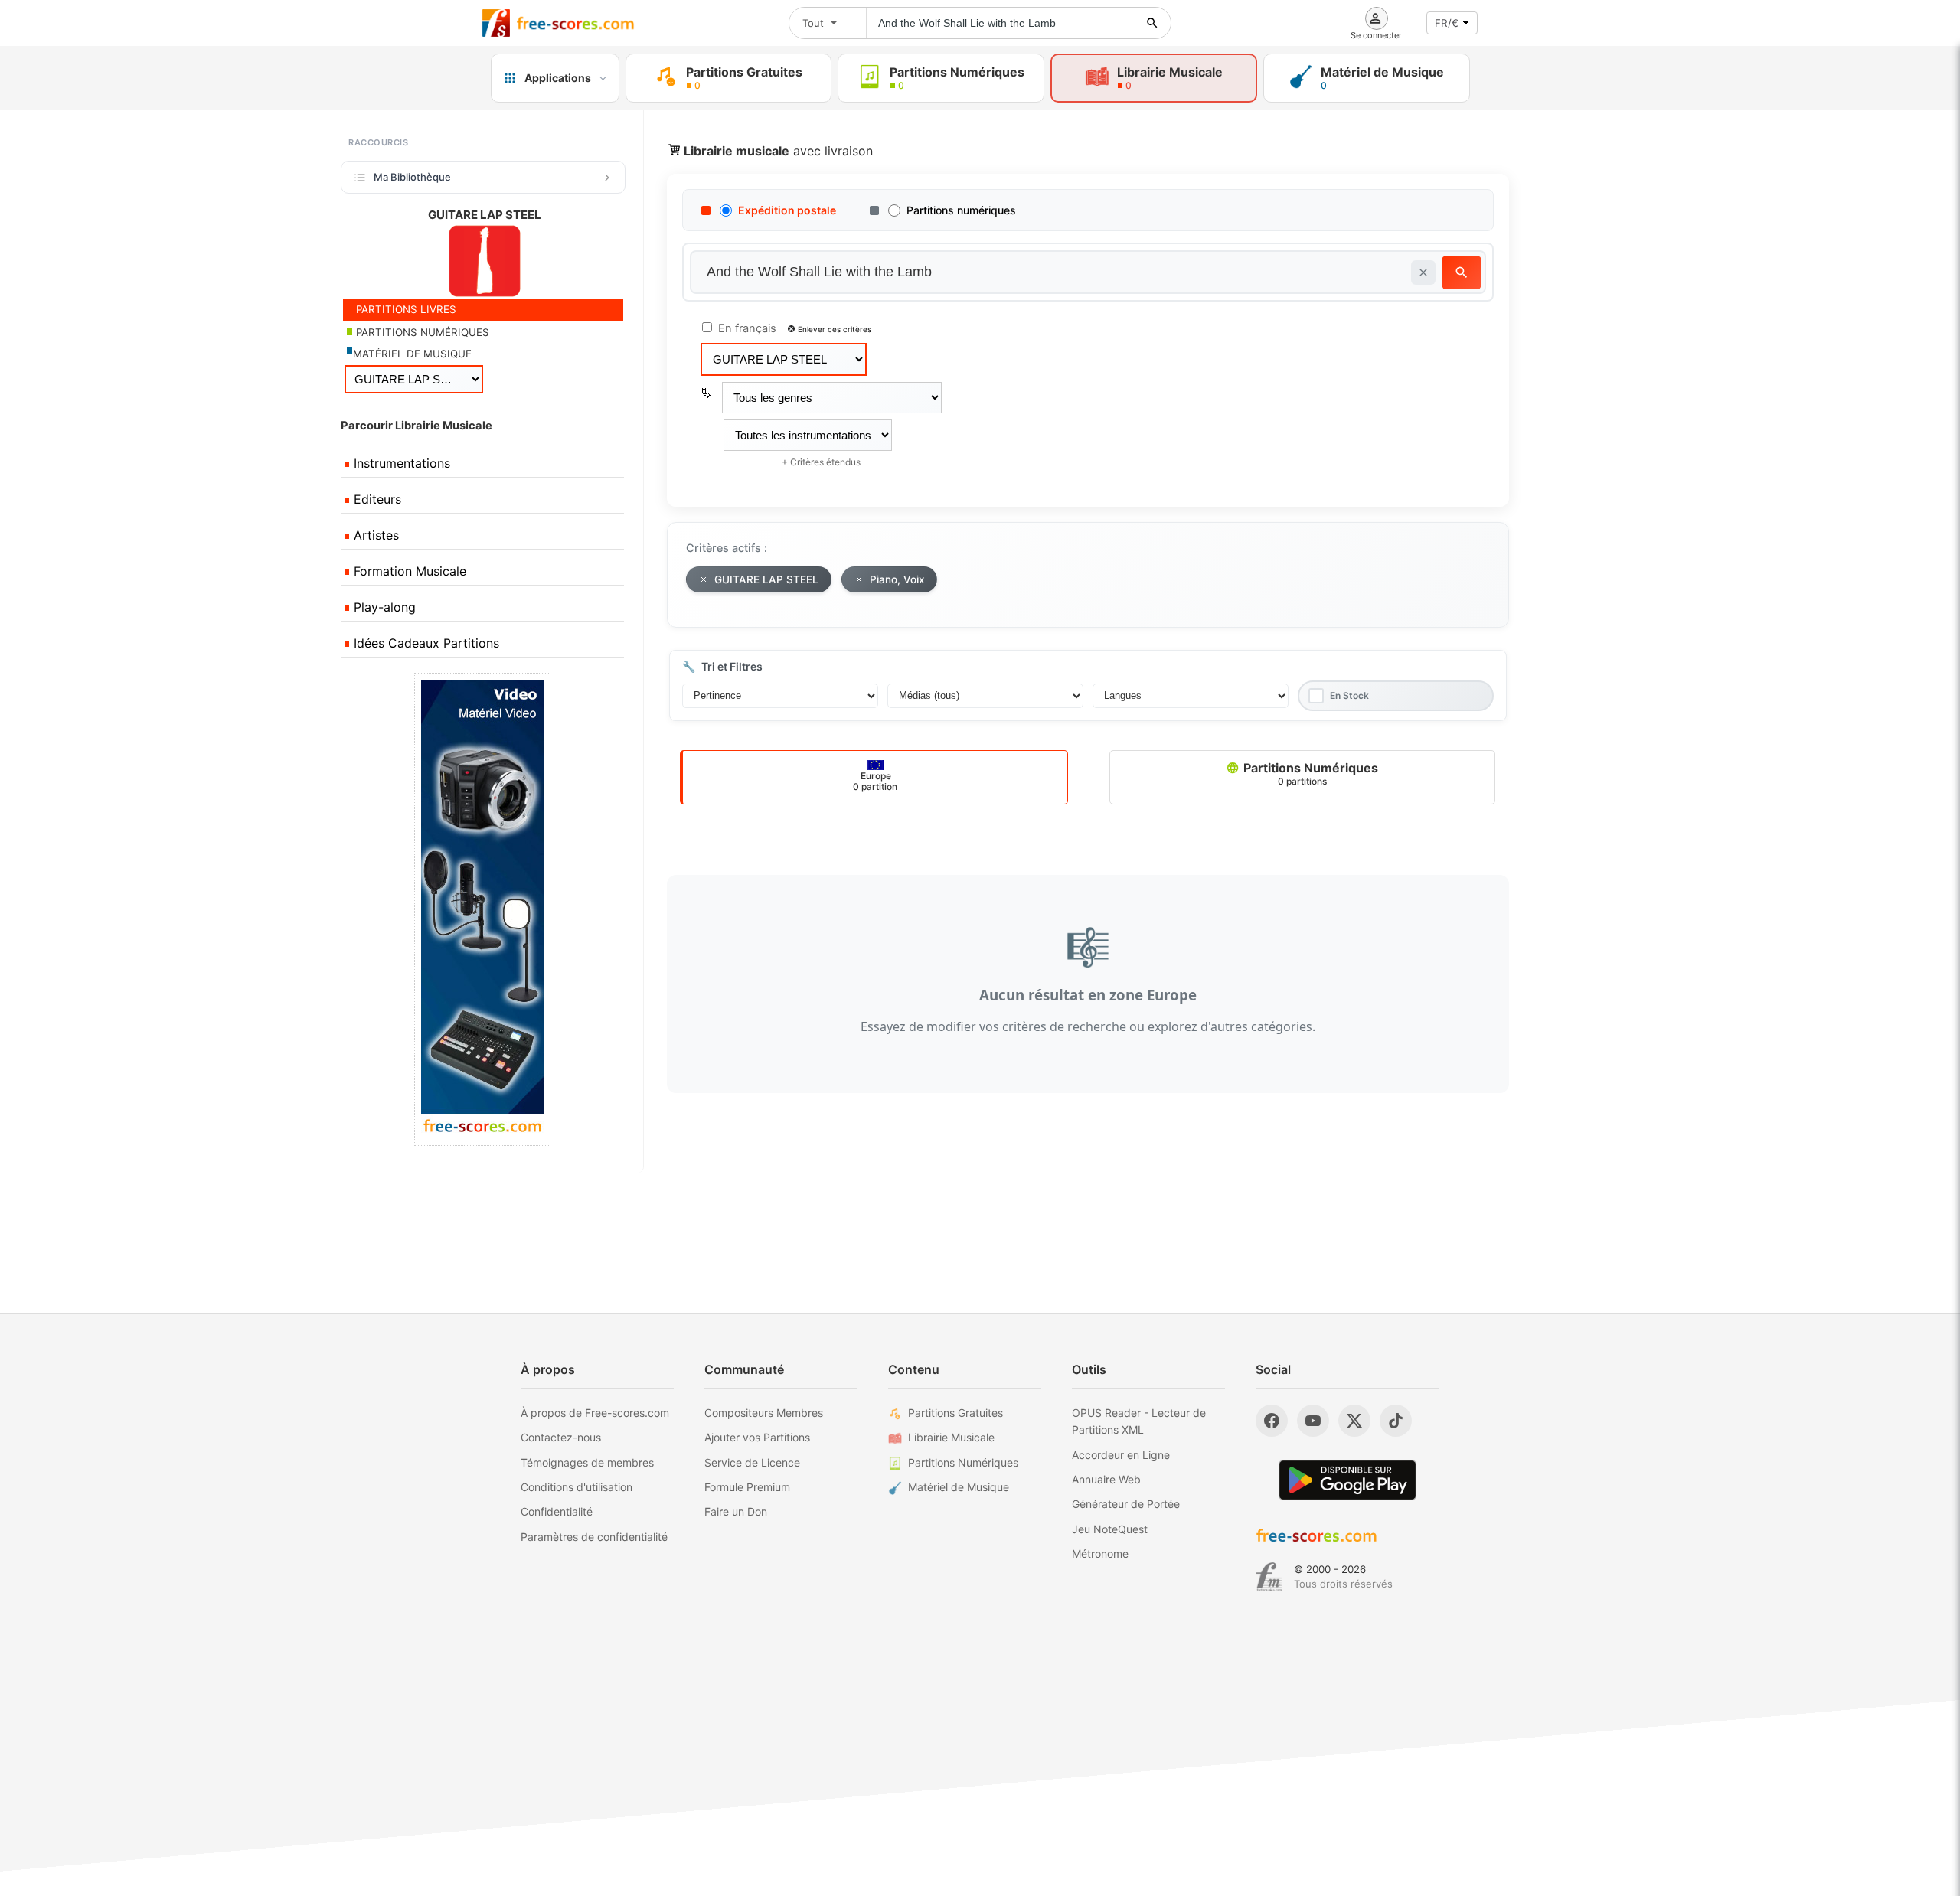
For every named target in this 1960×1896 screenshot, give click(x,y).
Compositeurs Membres (764, 1413)
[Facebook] (1272, 1421)
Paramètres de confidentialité (594, 1537)
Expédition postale (787, 210)
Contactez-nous (561, 1437)
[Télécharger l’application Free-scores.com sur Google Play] (1347, 1480)
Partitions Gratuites (955, 1413)
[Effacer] (1423, 272)
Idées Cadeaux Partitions (425, 643)
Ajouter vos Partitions (757, 1437)
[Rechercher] (1152, 23)
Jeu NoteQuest (1110, 1529)
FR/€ (1447, 23)
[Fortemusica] (1269, 1577)
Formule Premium (747, 1487)
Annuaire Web (1106, 1479)
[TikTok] (1396, 1421)
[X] (1354, 1421)
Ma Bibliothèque (412, 177)
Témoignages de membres (587, 1462)
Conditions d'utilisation (577, 1487)
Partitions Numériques (1309, 773)
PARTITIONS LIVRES (405, 309)
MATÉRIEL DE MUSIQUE (412, 354)
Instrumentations (400, 463)
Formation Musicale (408, 571)
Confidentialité (557, 1511)
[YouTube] (1313, 1421)
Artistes (374, 535)
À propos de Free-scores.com (595, 1413)
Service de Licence (752, 1462)
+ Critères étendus (821, 462)
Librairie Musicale (951, 1437)
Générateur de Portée (1126, 1504)
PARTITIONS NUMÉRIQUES (421, 332)
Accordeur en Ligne (1121, 1455)
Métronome (1100, 1553)
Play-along (383, 607)
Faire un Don (736, 1511)
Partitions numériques (961, 210)
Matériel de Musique (959, 1487)
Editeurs (376, 499)
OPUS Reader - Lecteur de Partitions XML (1139, 1421)
